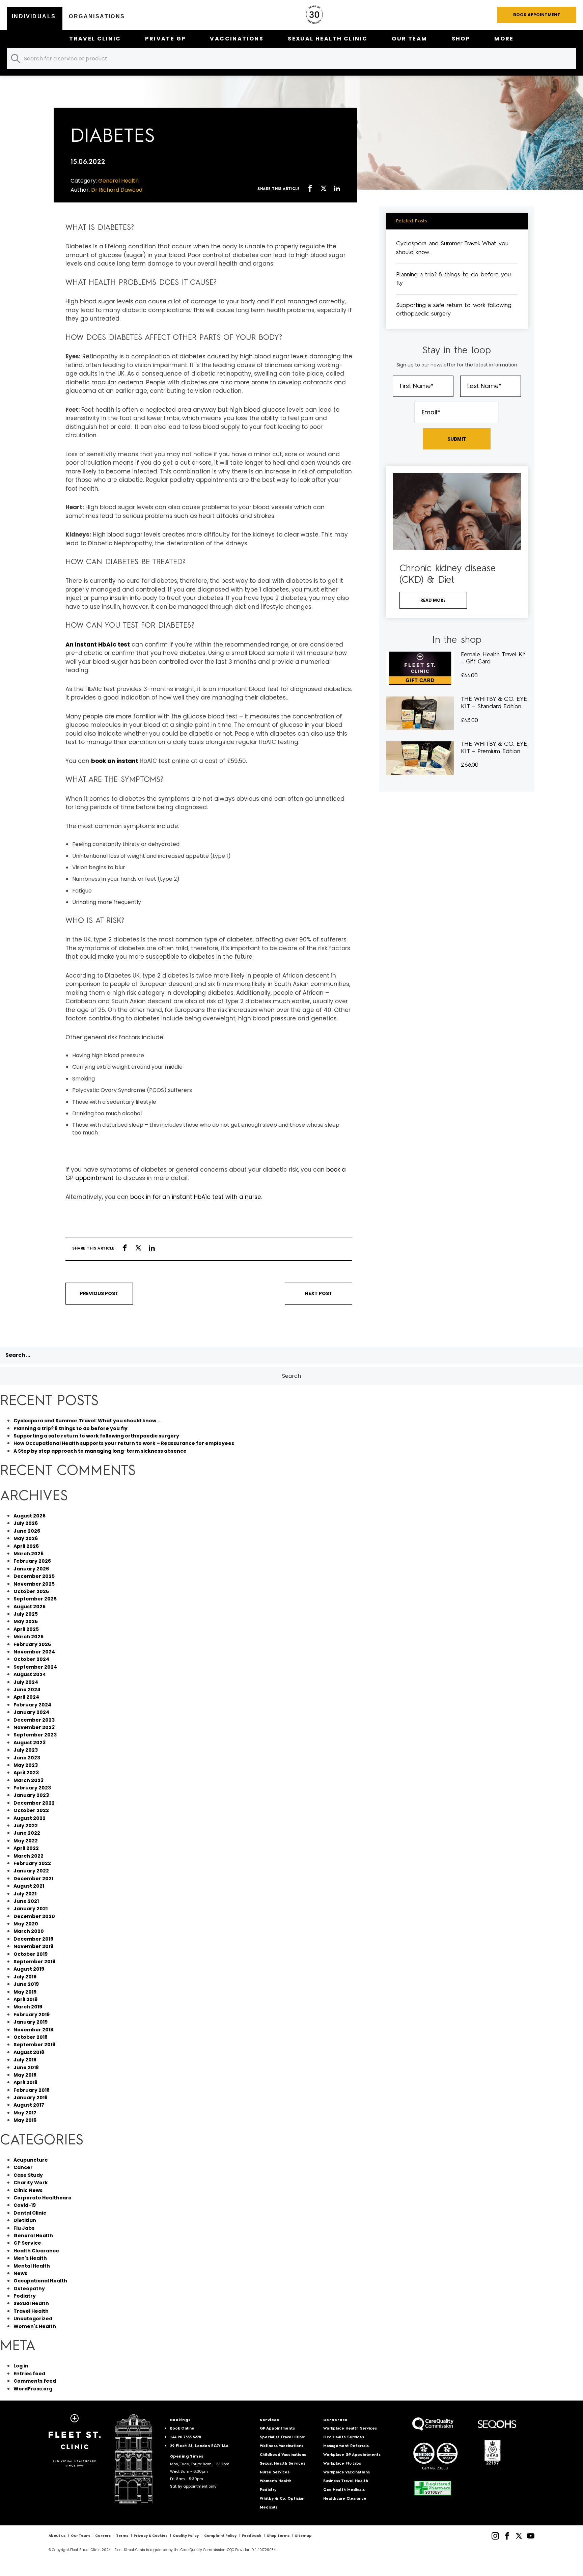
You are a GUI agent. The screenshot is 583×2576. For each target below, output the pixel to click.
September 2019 (34, 1962)
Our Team (409, 39)
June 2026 (27, 1531)
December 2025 (34, 1576)
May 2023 (26, 1765)
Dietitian (25, 2220)
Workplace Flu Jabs (342, 2464)
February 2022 (32, 1863)
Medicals (269, 2508)
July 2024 (26, 1682)
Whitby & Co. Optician (282, 2499)
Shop (461, 39)
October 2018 (31, 2037)
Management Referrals (346, 2446)
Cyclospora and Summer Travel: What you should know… (87, 1421)
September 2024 (35, 1667)
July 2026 (26, 1523)
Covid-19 (25, 2205)
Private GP (165, 39)
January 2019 (31, 2022)
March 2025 (29, 1637)
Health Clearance (36, 2251)
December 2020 (34, 1916)
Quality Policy (186, 2536)
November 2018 (33, 2030)
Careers (103, 2536)
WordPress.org (33, 2389)
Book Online (182, 2429)
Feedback (252, 2536)
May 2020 (26, 1924)
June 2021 (26, 1901)
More (504, 39)
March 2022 (29, 1856)
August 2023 (30, 1743)
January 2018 (31, 2098)
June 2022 (27, 1833)
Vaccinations (237, 39)
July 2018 (25, 2060)
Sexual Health (31, 2303)
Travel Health (31, 2311)
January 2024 (31, 1712)
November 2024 (34, 1652)
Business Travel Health (346, 2481)
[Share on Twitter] (324, 189)
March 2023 (29, 1780)
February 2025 (32, 1644)
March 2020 (29, 1931)
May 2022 (26, 1841)
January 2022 (31, 1871)
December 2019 (33, 1939)
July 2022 (26, 1826)
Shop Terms (278, 2536)
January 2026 (31, 1569)
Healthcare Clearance (345, 2499)
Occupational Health (40, 2281)
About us (57, 2536)
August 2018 (29, 2052)
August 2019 (29, 1969)
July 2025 (26, 1614)
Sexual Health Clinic (328, 39)
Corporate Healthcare (43, 2198)
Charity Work (31, 2183)
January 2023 (31, 1795)
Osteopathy (29, 2289)
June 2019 (26, 1984)
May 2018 (25, 2075)
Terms (122, 2536)
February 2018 (32, 2090)
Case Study (28, 2175)
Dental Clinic (30, 2213)
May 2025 (26, 1621)
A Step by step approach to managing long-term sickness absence (100, 1451)
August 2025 (30, 1607)
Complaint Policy (220, 2536)
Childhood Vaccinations (283, 2455)
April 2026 (26, 1546)
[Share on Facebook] (310, 189)
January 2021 (31, 1909)
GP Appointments (277, 2429)
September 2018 (34, 2045)
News (20, 2273)
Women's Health (35, 2326)
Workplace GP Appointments (352, 2455)
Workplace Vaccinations (346, 2473)
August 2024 (30, 1674)
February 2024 (32, 1705)
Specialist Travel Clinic (282, 2437)
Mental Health (32, 2266)
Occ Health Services (344, 2437)
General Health (33, 2236)
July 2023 (26, 1750)
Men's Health (30, 2258)
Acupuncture (31, 2160)
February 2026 (32, 1561)
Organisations (97, 16)
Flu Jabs (24, 2228)
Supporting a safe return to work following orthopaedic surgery (96, 1436)
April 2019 (25, 1999)
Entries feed (29, 2374)
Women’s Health (276, 2481)
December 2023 (34, 1720)
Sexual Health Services (283, 2464)
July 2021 (25, 1894)
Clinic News (28, 2190)
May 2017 (25, 2113)
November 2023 (34, 1727)
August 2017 (29, 2105)
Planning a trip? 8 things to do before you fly (71, 1428)
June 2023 (27, 1758)
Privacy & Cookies (150, 2536)
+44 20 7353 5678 (186, 2437)
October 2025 (31, 1591)
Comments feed (35, 2381)
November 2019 (33, 1946)
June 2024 (27, 1690)
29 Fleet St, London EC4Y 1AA (199, 2446)
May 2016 (25, 2120)
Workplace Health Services (350, 2429)
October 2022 (31, 1810)
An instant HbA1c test (98, 645)
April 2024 (26, 1697)
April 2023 (26, 1773)
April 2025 (26, 1629)
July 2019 (25, 1977)
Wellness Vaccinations (282, 2446)
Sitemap (303, 2536)
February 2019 (32, 2015)
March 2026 (29, 1554)
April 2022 (26, 1848)
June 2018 (26, 2067)
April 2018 (25, 2082)
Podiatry (25, 2296)
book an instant (115, 761)
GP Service (27, 2243)
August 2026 (30, 1516)
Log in (21, 2366)
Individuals (34, 16)
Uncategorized (33, 2319)
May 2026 (26, 1538)
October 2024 (31, 1659)
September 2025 (35, 1599)
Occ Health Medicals (344, 2490)
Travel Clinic (95, 39)
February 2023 (32, 1788)
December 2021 (33, 1879)
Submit (457, 439)
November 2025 (34, 1584)
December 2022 (34, 1803)
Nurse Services (275, 2473)
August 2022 (30, 1818)
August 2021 (29, 1886)
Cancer (23, 2167)
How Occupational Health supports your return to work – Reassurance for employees (124, 1443)
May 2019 (25, 1992)
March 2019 (28, 2007)
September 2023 (35, 1735)
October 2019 (31, 1954)
